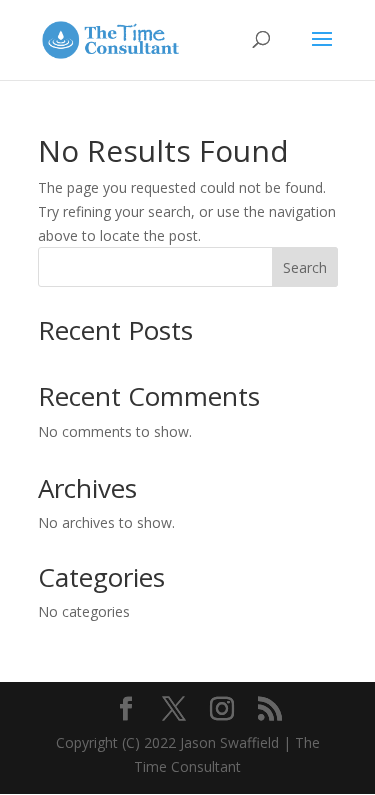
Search (305, 267)
